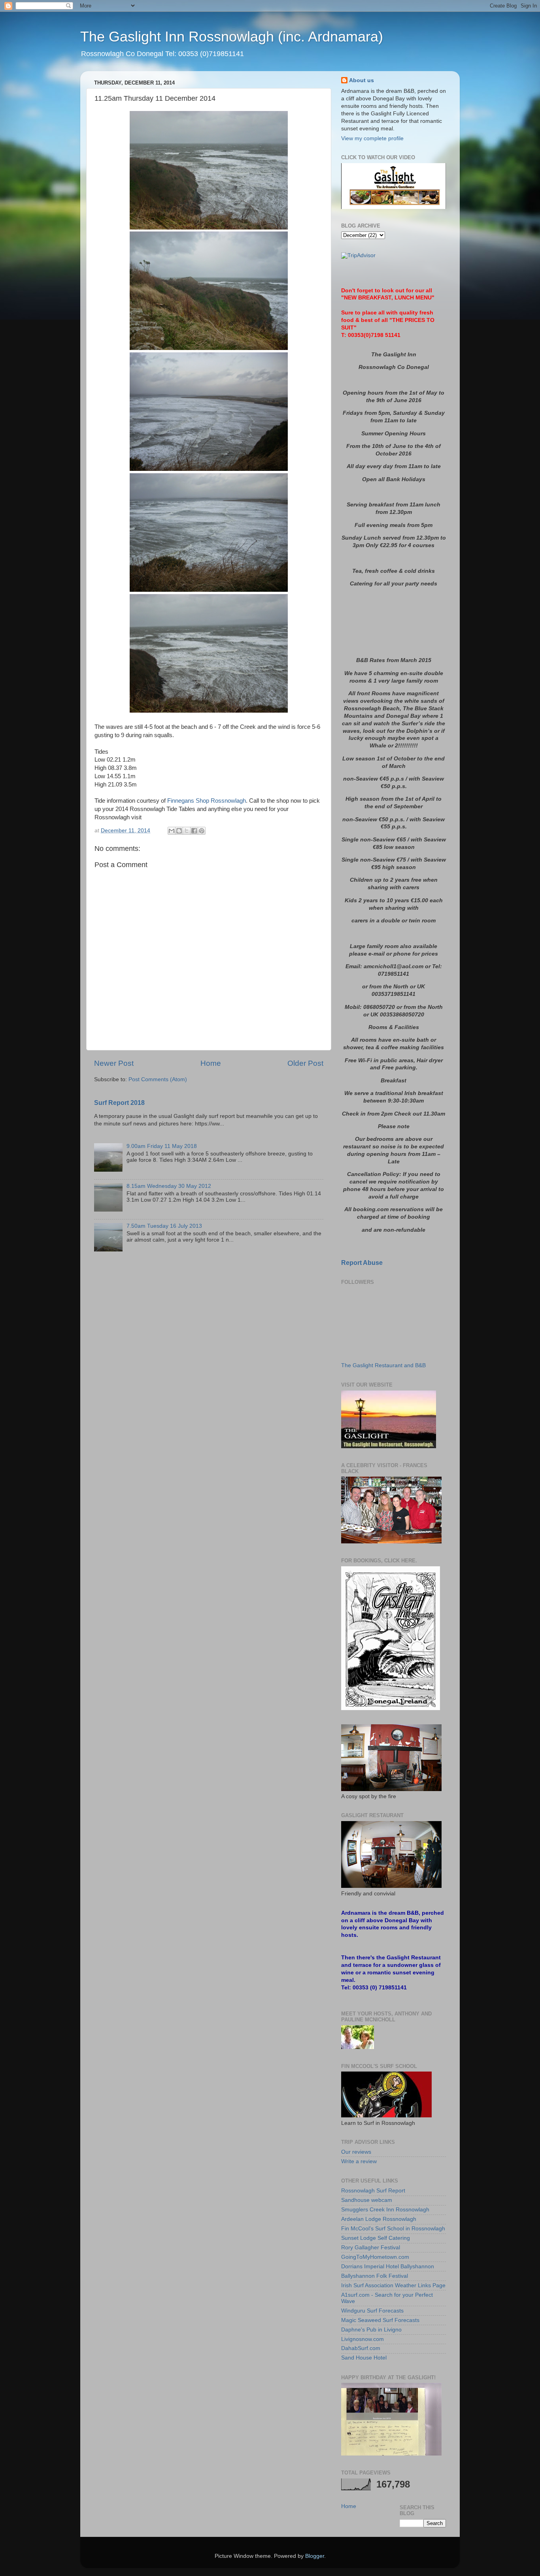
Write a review (359, 2161)
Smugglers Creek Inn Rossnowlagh (385, 2210)
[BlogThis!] (179, 831)
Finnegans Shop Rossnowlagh (207, 801)
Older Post (305, 1063)
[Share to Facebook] (194, 831)
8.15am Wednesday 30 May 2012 (169, 1186)
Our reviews (356, 2152)
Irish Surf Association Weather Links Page (393, 2285)
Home (211, 1063)
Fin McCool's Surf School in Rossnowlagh (393, 2229)
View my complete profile (372, 138)
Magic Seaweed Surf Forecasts (380, 2320)
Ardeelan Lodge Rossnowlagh (379, 2219)
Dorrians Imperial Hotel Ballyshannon (388, 2266)
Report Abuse (362, 1263)
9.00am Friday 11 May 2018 (162, 1146)
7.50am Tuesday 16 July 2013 (164, 1226)
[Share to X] (187, 831)
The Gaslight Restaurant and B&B (383, 1365)
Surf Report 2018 (119, 1103)
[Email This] (172, 831)
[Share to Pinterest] (202, 831)
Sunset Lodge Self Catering (376, 2238)
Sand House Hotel (364, 2358)
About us (362, 80)
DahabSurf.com (361, 2348)
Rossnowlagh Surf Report (373, 2191)
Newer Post (114, 1063)
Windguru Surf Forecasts (372, 2311)
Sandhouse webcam (367, 2200)
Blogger (315, 2556)
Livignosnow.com (363, 2339)
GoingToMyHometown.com (375, 2257)
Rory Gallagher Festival (371, 2248)
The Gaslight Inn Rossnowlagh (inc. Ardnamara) (232, 37)
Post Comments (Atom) (158, 1079)
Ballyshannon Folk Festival (375, 2276)
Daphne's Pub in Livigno (371, 2330)
